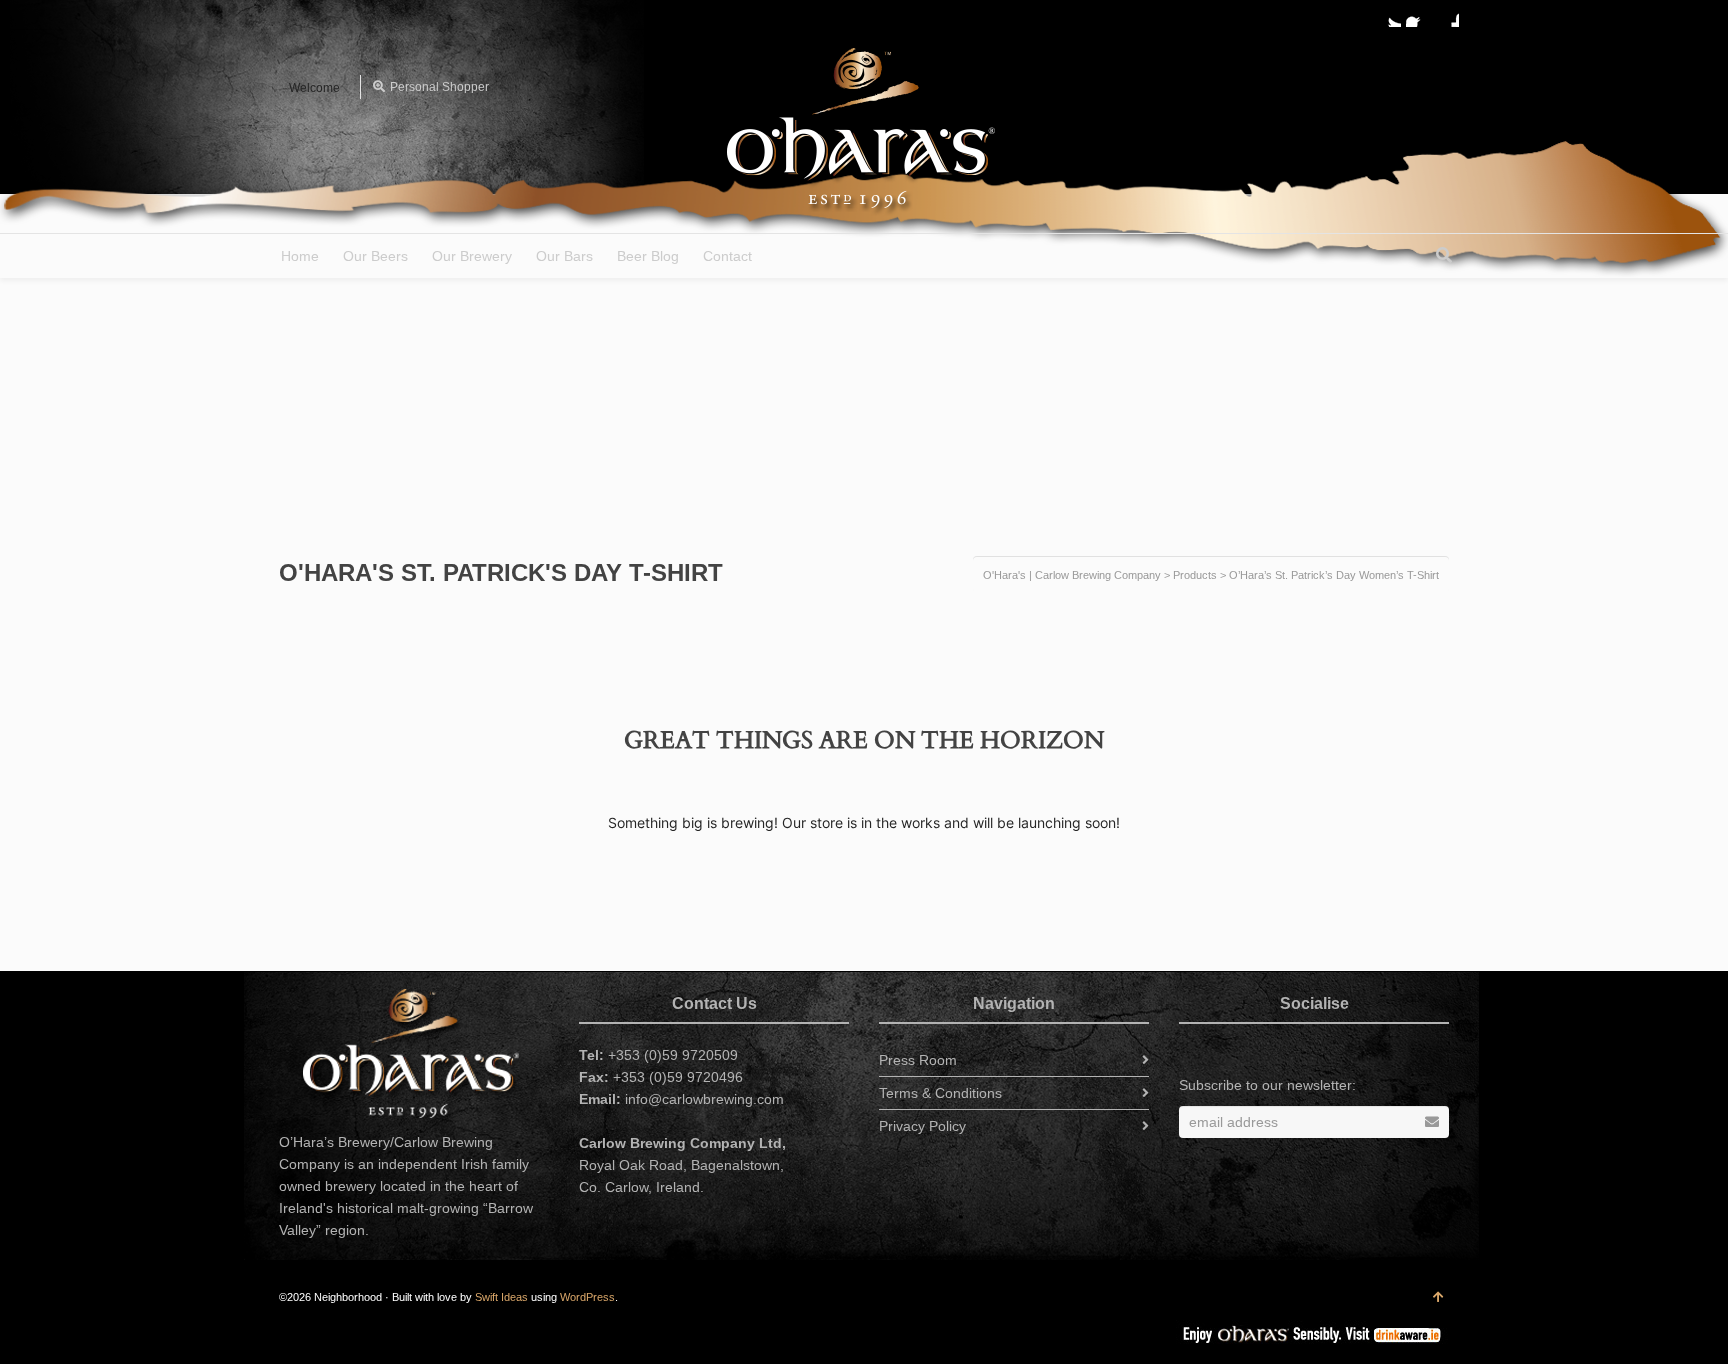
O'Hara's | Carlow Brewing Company (1072, 575)
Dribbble (1447, 15)
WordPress (587, 1297)
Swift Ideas (501, 1297)
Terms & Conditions (940, 1093)
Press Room (918, 1060)
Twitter (1389, 15)
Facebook (1418, 15)
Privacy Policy (922, 1126)
